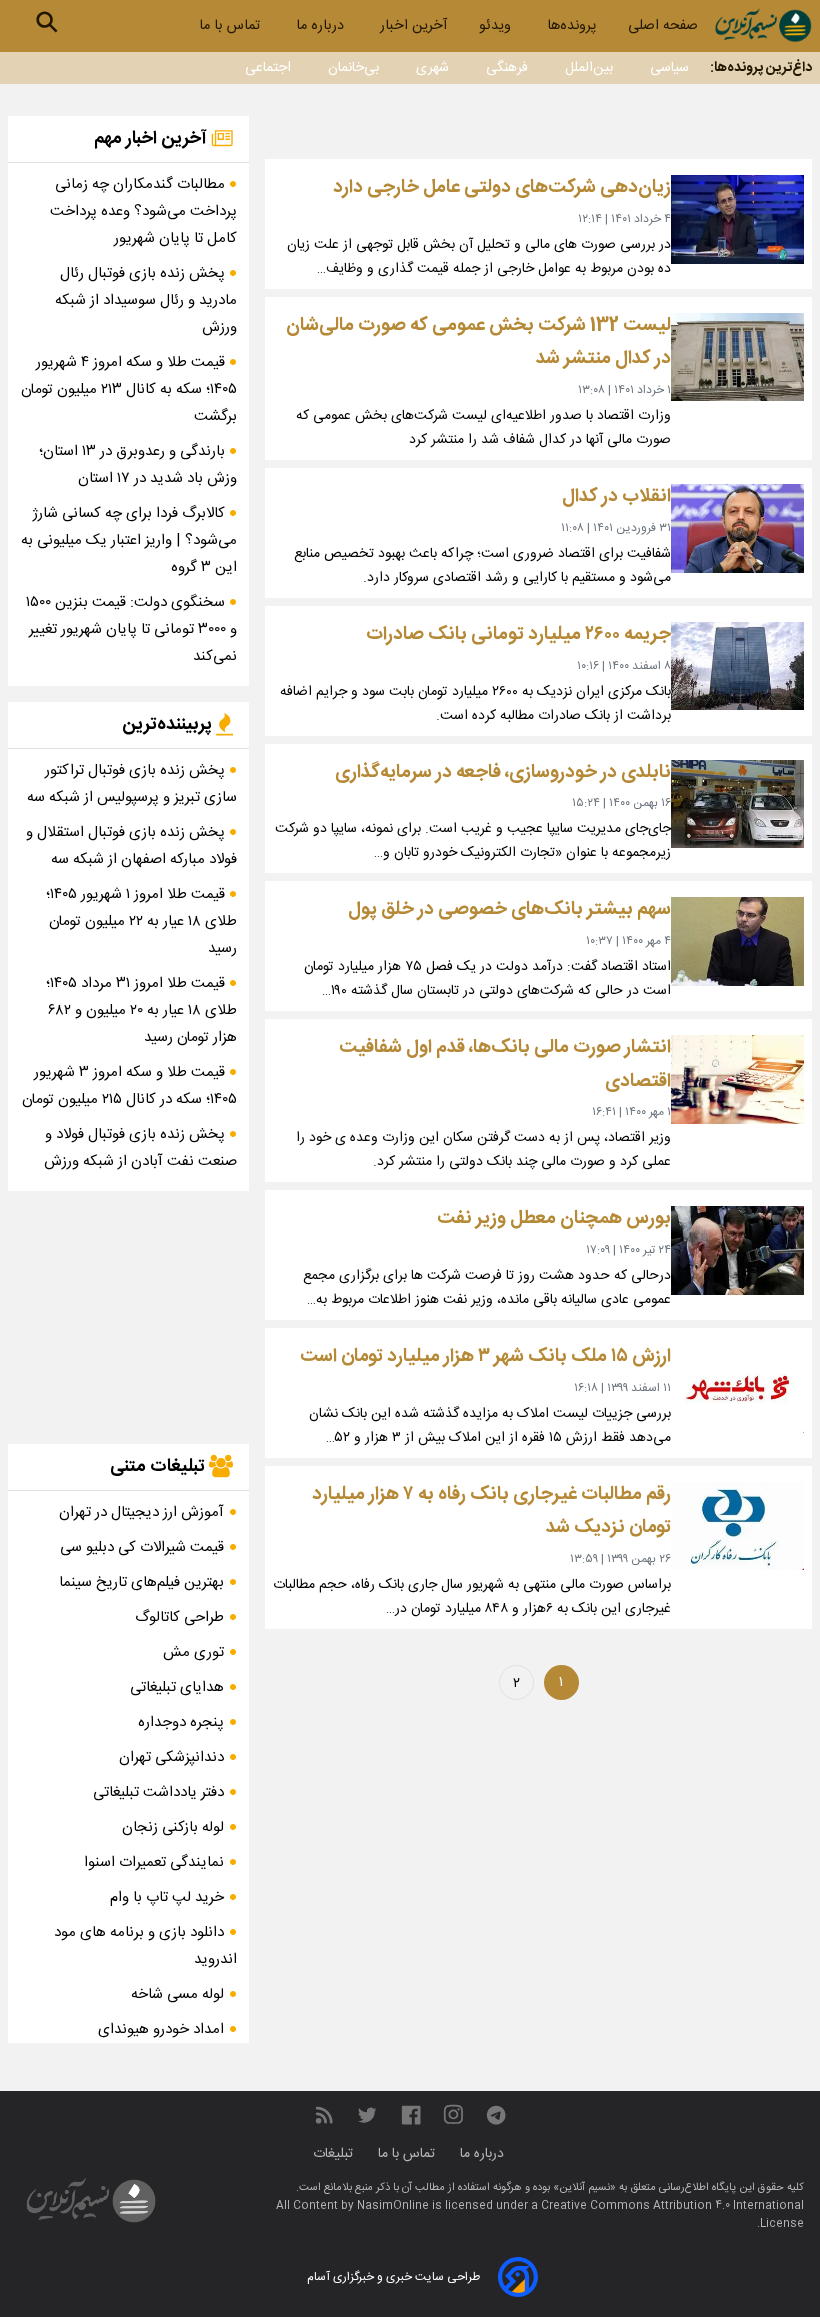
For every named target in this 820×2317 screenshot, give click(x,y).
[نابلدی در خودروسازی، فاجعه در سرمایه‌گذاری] (737, 804)
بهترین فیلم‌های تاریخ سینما (141, 1582)
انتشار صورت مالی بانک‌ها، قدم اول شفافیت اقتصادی (505, 1064)
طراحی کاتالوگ (179, 1617)
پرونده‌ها (571, 26)
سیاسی (669, 68)
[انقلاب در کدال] (737, 528)
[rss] (324, 2115)
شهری (432, 68)
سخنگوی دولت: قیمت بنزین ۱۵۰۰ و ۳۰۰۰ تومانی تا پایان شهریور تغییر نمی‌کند (131, 629)
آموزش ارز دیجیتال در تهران (141, 1512)
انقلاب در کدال (616, 496)
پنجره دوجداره (181, 1722)
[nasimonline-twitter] (367, 2115)
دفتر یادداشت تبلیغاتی (158, 1792)
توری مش (193, 1652)
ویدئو (497, 26)
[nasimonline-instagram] (453, 2115)
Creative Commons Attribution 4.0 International (672, 2206)
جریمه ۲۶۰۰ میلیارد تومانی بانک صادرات (518, 634)
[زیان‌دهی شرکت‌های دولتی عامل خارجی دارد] (737, 219)
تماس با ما (231, 26)
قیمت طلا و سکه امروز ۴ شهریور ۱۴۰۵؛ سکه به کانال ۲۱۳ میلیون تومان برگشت (129, 389)
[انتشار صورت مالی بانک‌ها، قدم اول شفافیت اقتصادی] (737, 1079)
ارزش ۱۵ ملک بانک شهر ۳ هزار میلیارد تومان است (485, 1356)
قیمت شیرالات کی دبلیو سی (142, 1547)
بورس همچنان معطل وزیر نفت (554, 1218)
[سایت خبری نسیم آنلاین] (763, 25)
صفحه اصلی (663, 26)
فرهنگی (507, 68)
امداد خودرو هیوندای (161, 2029)
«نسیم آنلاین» (583, 2188)
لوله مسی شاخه (177, 1994)
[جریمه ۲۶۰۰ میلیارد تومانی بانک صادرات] (737, 666)
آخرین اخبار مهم (152, 139)
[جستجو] (47, 22)
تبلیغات (335, 2154)
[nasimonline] (411, 2115)
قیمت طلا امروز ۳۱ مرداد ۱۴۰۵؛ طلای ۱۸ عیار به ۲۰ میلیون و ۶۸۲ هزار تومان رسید (141, 1010)
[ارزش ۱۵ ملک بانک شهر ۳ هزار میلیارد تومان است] (737, 1388)
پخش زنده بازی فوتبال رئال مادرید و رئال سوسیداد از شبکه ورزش (146, 300)
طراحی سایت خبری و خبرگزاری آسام (393, 2277)
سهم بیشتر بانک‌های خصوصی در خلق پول (509, 909)
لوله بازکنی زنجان (173, 1827)
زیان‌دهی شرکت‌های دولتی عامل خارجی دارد (502, 187)
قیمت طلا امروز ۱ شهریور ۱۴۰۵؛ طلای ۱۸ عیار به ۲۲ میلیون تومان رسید (141, 921)
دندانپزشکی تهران (171, 1757)
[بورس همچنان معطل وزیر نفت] (737, 1250)
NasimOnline (393, 2206)
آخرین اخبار (413, 26)
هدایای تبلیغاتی (177, 1687)
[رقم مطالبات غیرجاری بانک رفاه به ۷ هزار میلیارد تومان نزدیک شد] (737, 1526)
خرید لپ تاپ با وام (167, 1897)
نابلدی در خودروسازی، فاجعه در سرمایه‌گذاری (503, 772)
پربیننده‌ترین (169, 725)
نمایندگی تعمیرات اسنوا (154, 1862)
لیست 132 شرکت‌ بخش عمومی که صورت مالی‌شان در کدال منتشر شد (478, 342)
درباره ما (322, 26)
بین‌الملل (589, 68)
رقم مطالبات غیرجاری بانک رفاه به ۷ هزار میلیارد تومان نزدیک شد (491, 1511)
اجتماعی (268, 68)
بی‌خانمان (353, 68)
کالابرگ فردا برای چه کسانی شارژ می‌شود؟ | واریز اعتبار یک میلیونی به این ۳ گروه (129, 540)
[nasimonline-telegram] (496, 2115)
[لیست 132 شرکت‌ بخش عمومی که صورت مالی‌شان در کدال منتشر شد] (737, 357)
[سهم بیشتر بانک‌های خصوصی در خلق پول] (737, 941)
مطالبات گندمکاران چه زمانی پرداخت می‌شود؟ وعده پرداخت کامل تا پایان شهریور (143, 211)
